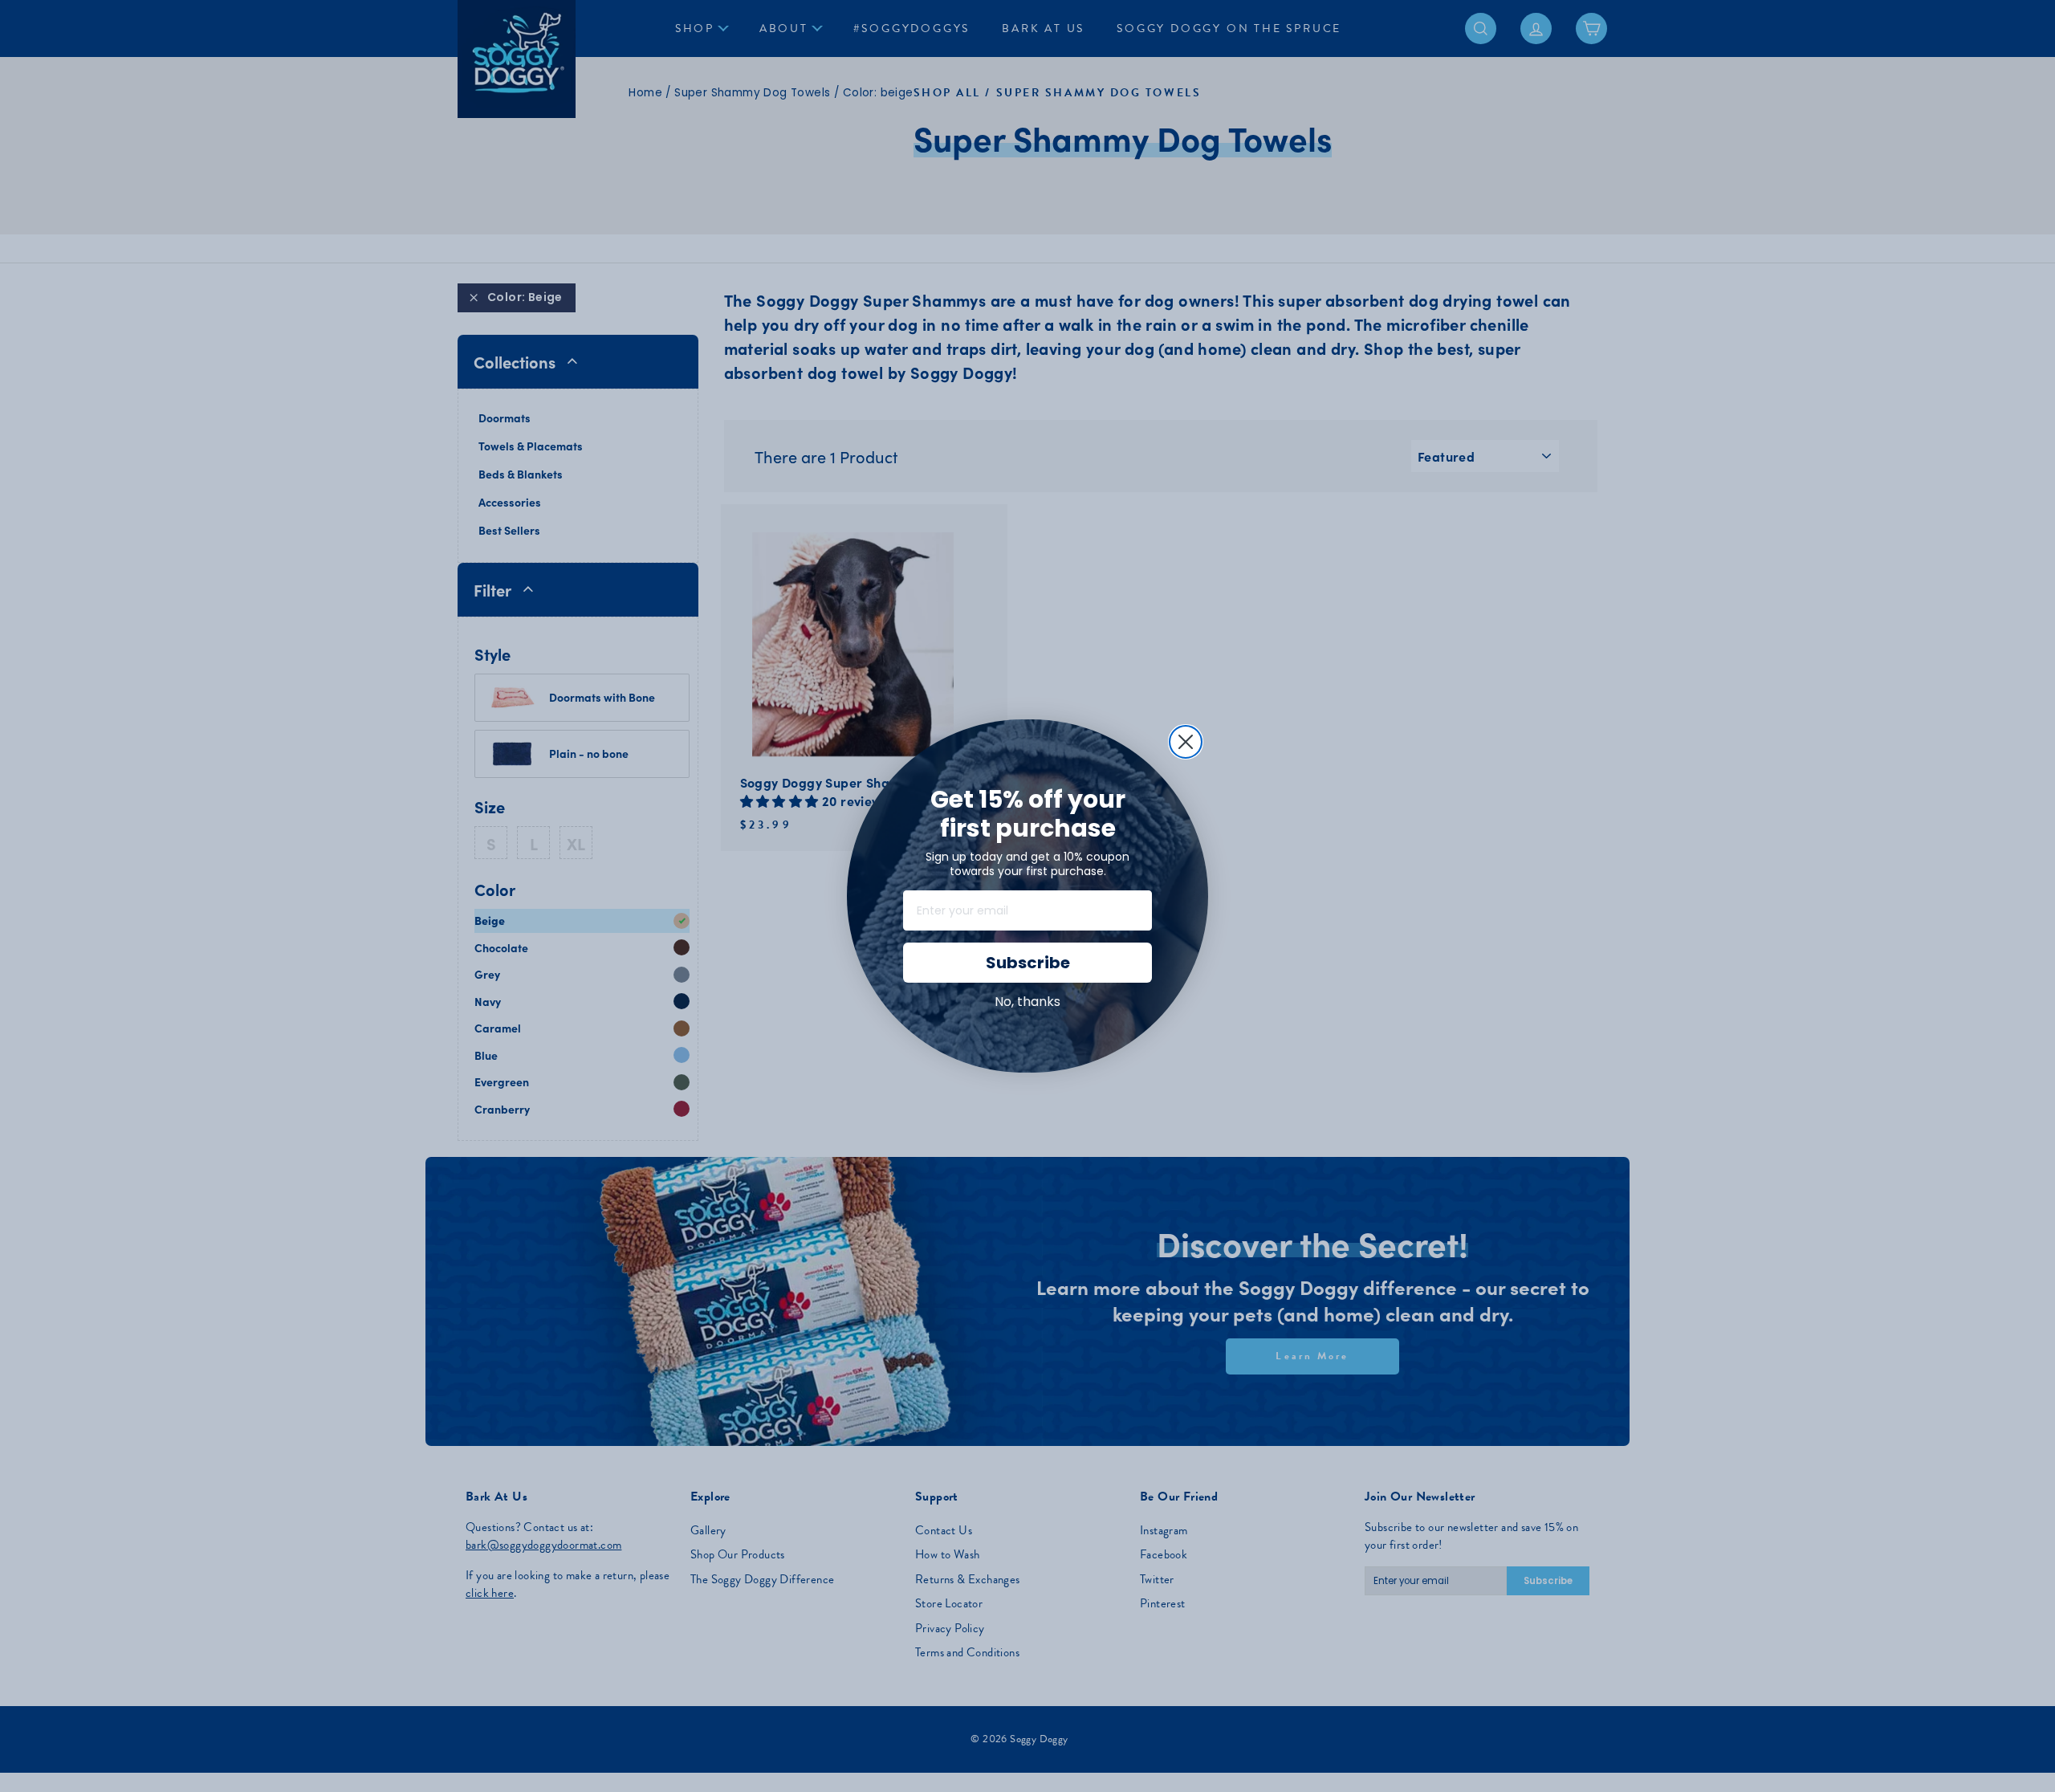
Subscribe (1028, 963)
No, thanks (1027, 1002)
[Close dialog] (1186, 742)
